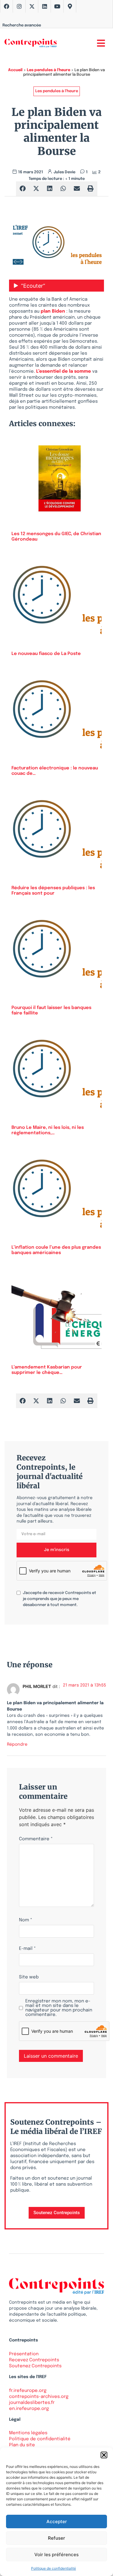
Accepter (57, 2521)
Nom (26, 1920)
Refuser (56, 2538)
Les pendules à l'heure (49, 70)
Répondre (17, 1744)
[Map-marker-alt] (70, 6)
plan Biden (53, 311)
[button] (104, 2455)
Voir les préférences (56, 2555)
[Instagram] (19, 6)
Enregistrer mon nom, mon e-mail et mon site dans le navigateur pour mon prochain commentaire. (59, 2008)
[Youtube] (57, 6)
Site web (29, 1977)
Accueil (15, 70)
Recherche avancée (22, 25)
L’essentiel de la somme (64, 371)
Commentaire (36, 1839)
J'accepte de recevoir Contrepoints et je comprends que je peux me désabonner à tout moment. (60, 1599)
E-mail (27, 1949)
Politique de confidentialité (53, 2568)
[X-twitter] (32, 6)
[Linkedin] (45, 6)
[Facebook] (7, 6)
